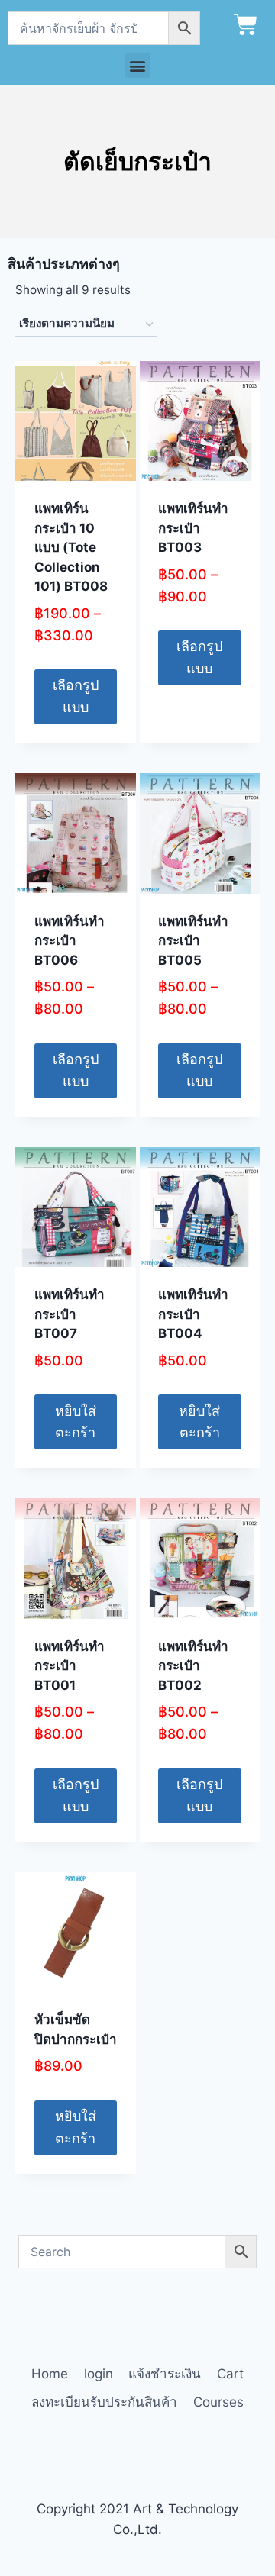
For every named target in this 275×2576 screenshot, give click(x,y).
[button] (138, 65)
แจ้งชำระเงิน (165, 2374)
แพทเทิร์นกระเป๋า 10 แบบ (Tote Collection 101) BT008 (71, 547)
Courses (218, 2402)
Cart (230, 2374)
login (99, 2374)
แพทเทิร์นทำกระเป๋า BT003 (193, 528)
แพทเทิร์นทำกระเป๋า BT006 (70, 941)
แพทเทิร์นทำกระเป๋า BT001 (70, 1666)
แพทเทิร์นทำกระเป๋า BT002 (193, 1666)
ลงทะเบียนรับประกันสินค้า (104, 2402)
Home (50, 2374)
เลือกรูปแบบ (76, 696)
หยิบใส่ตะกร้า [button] (76, 1422)
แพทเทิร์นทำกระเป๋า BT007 (70, 1314)
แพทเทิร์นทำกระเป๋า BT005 (193, 941)
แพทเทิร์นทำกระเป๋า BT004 (193, 1314)
